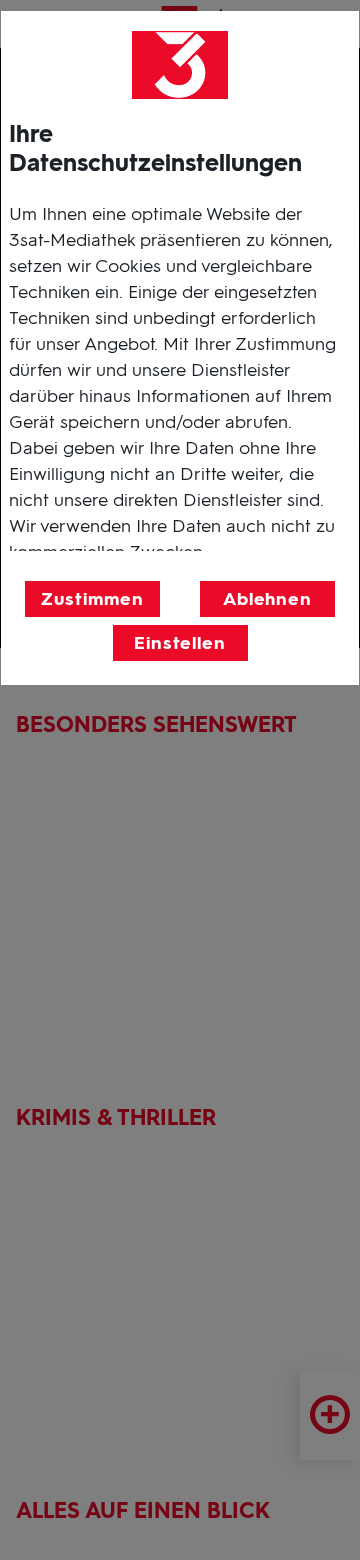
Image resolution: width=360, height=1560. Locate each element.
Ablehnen (267, 599)
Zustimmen (92, 599)
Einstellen (180, 643)
